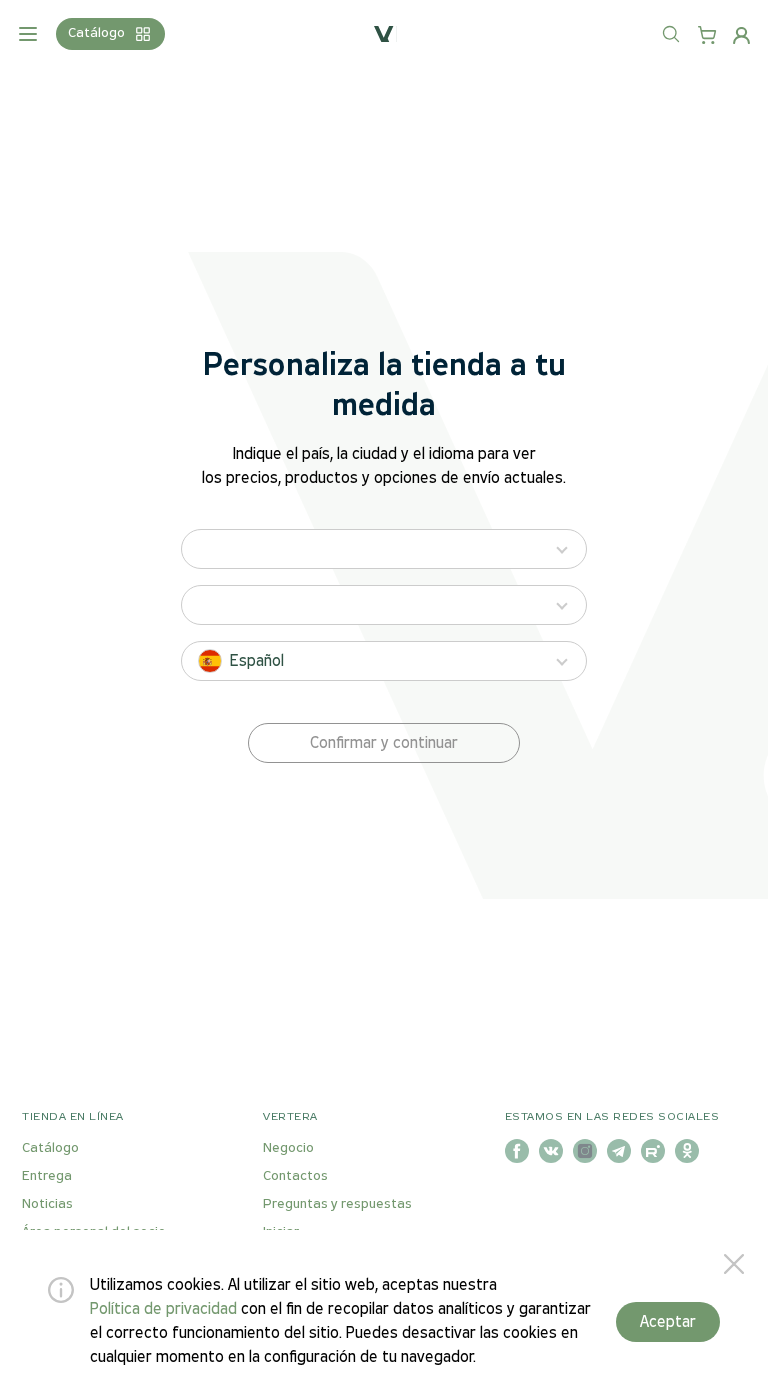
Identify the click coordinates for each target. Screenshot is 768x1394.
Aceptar (668, 1322)
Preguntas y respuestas (337, 1204)
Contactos (295, 1176)
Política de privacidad (163, 1309)
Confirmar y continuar (384, 743)
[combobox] (691, 46)
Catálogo (50, 1148)
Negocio (288, 1148)
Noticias (47, 1204)
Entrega (47, 1176)
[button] (384, 743)
